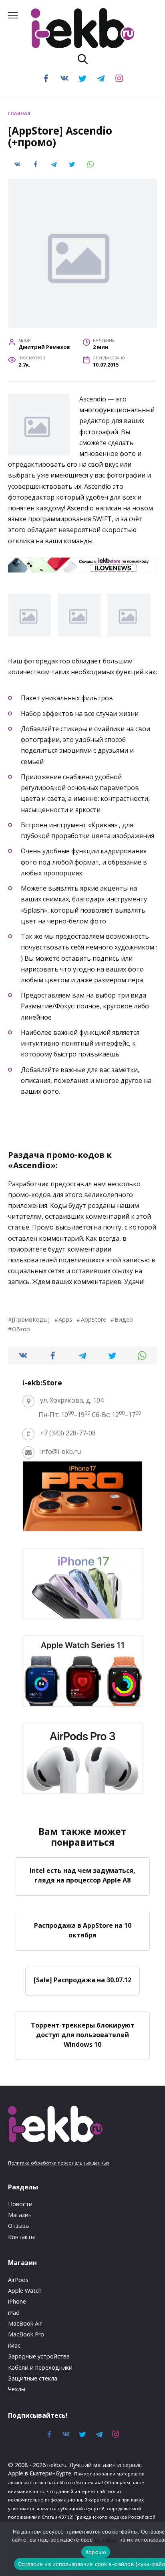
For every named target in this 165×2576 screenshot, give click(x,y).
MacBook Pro (26, 2334)
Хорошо (96, 2552)
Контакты (21, 2237)
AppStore (93, 1319)
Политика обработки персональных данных (59, 2163)
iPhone (17, 2301)
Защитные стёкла (33, 2378)
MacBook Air (25, 2323)
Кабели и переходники (40, 2367)
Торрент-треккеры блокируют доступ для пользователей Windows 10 (83, 2034)
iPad (14, 2313)
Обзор (21, 1329)
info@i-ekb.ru (60, 1451)
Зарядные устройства (39, 2356)
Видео (124, 1319)
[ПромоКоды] (31, 1319)
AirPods (18, 2280)
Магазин (20, 2215)
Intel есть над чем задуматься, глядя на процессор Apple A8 (82, 1875)
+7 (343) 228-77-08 (68, 1433)
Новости (20, 2204)
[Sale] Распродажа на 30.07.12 (82, 1980)
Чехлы (17, 2389)
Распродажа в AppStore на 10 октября (83, 1930)
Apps (65, 1319)
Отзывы (19, 2226)
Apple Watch (25, 2291)
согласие (106, 2540)
